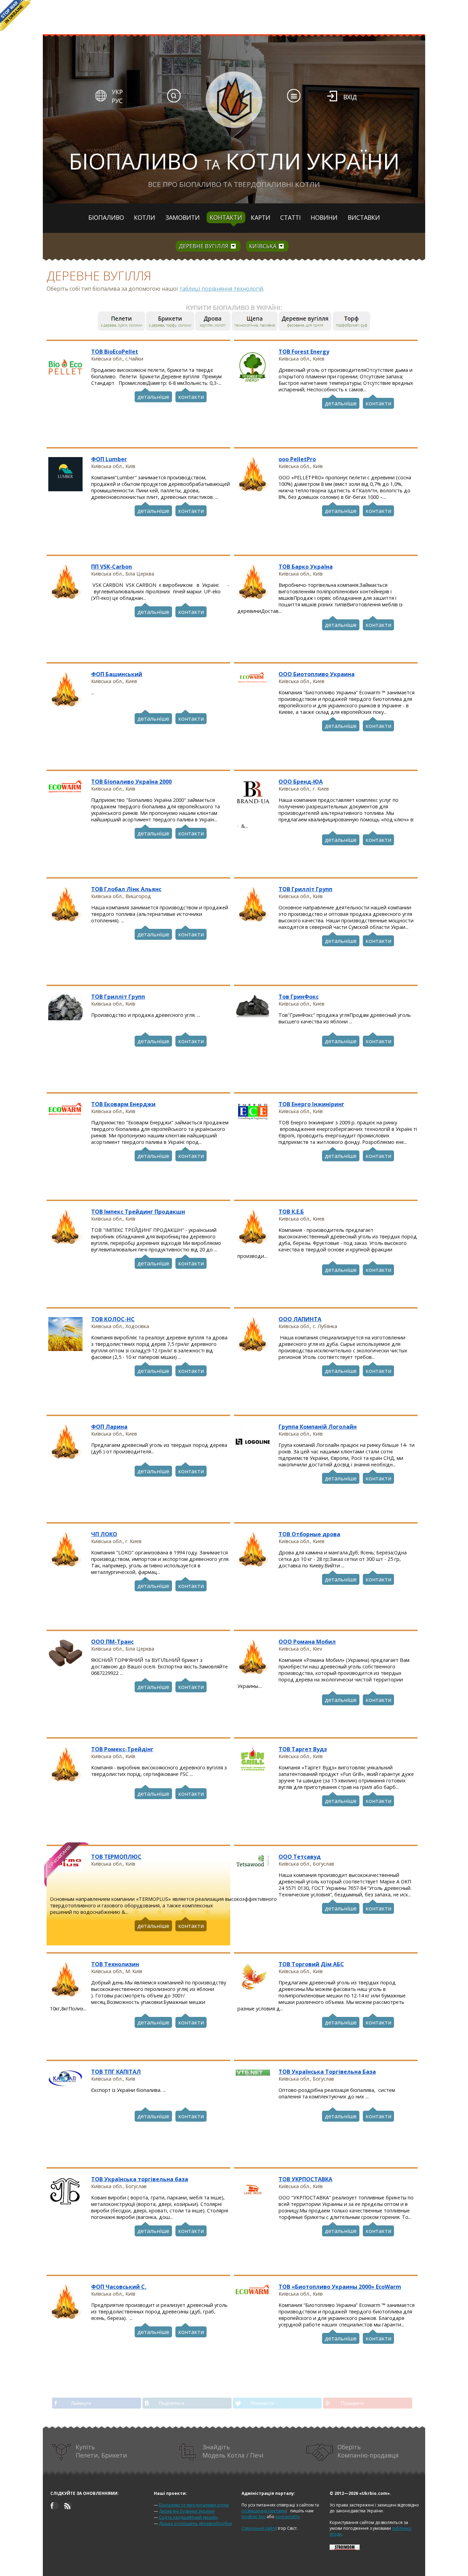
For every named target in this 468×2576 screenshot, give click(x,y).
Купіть (101, 2451)
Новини (324, 217)
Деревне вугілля (204, 246)
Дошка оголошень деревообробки (195, 2523)
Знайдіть (233, 2451)
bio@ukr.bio (254, 2517)
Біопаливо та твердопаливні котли (194, 2505)
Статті (291, 217)
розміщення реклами (264, 2511)
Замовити (183, 217)
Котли (145, 217)
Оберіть (368, 2451)
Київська (263, 246)
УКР (117, 92)
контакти (191, 397)
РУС (117, 101)
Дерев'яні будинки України (187, 2511)
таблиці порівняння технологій (221, 289)
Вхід (350, 97)
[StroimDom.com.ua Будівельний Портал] (345, 2548)
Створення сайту (259, 2528)
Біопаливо (106, 217)
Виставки (364, 217)
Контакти (226, 217)
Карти (261, 217)
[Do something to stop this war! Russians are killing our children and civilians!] (15, 15)
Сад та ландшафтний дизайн (188, 2517)
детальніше (153, 397)
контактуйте (288, 2517)
